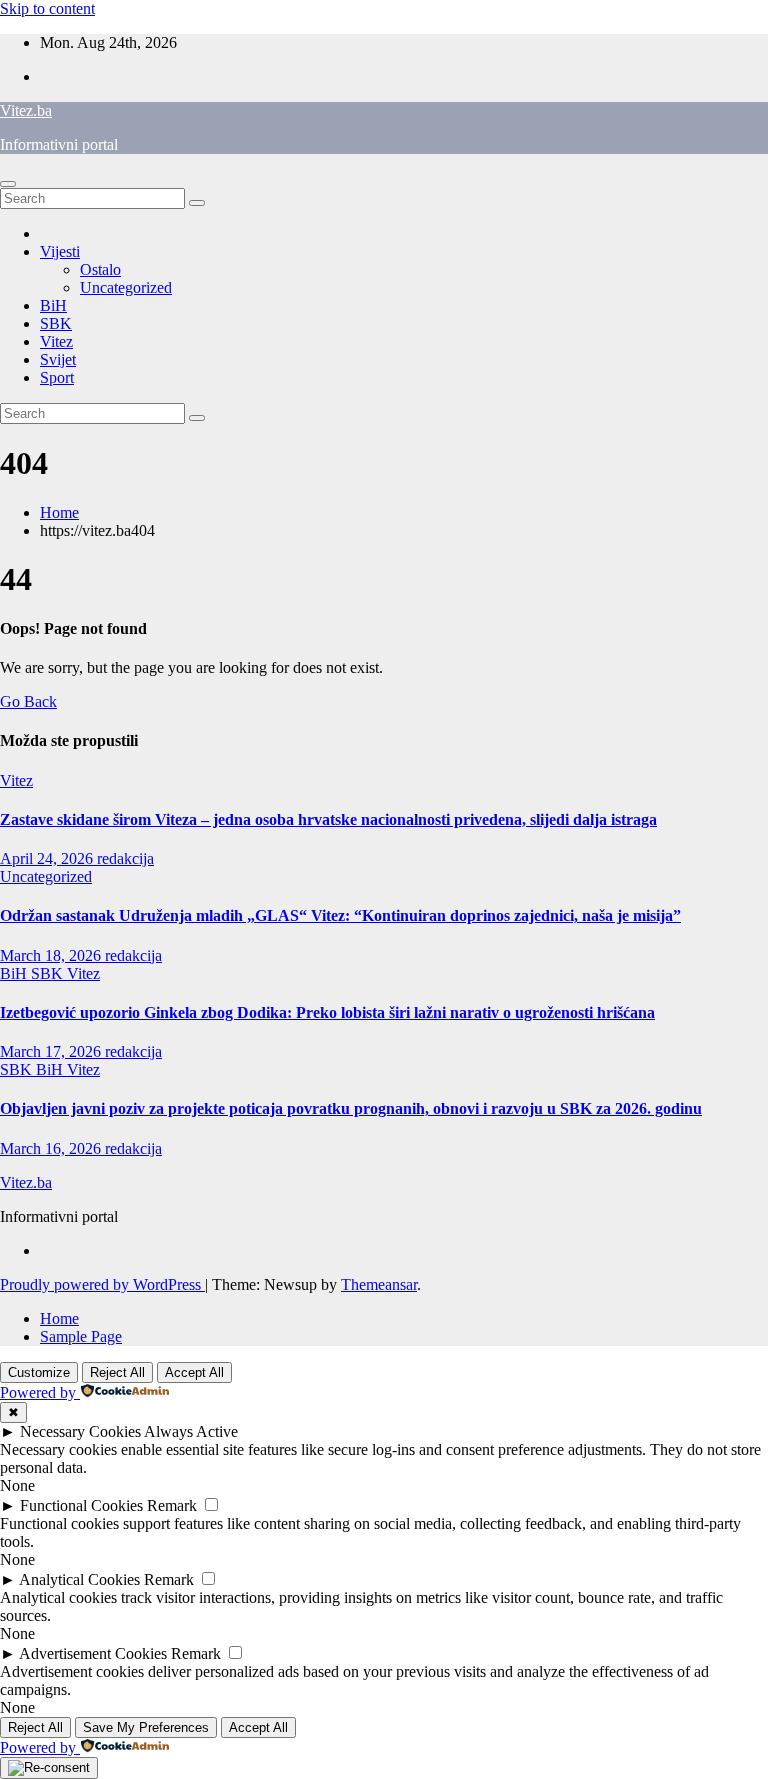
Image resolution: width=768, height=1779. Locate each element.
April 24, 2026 (48, 858)
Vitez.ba (26, 110)
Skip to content (47, 8)
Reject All (117, 1372)
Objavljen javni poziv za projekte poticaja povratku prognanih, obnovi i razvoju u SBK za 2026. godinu (351, 1108)
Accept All (194, 1372)
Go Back (28, 701)
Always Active (191, 1431)
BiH (53, 305)
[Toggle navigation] (8, 184)
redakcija (125, 858)
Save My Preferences (146, 1727)
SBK (56, 323)
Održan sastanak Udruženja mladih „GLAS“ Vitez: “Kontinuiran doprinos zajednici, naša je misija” (340, 915)
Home (59, 512)
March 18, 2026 (52, 955)
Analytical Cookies (79, 1579)
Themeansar (379, 1284)
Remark (172, 1505)
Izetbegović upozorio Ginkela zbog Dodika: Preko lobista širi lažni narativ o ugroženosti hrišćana (327, 1012)
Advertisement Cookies (93, 1653)
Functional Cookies (81, 1505)
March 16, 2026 (52, 1148)
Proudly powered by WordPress (102, 1284)
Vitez (56, 341)
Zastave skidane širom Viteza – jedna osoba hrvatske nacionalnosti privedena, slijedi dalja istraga (328, 819)
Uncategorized (126, 287)
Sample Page (81, 1336)
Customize (39, 1372)
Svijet (58, 359)
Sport (57, 377)
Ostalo (100, 269)
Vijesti (60, 251)
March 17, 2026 (52, 1051)
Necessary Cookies (80, 1431)
